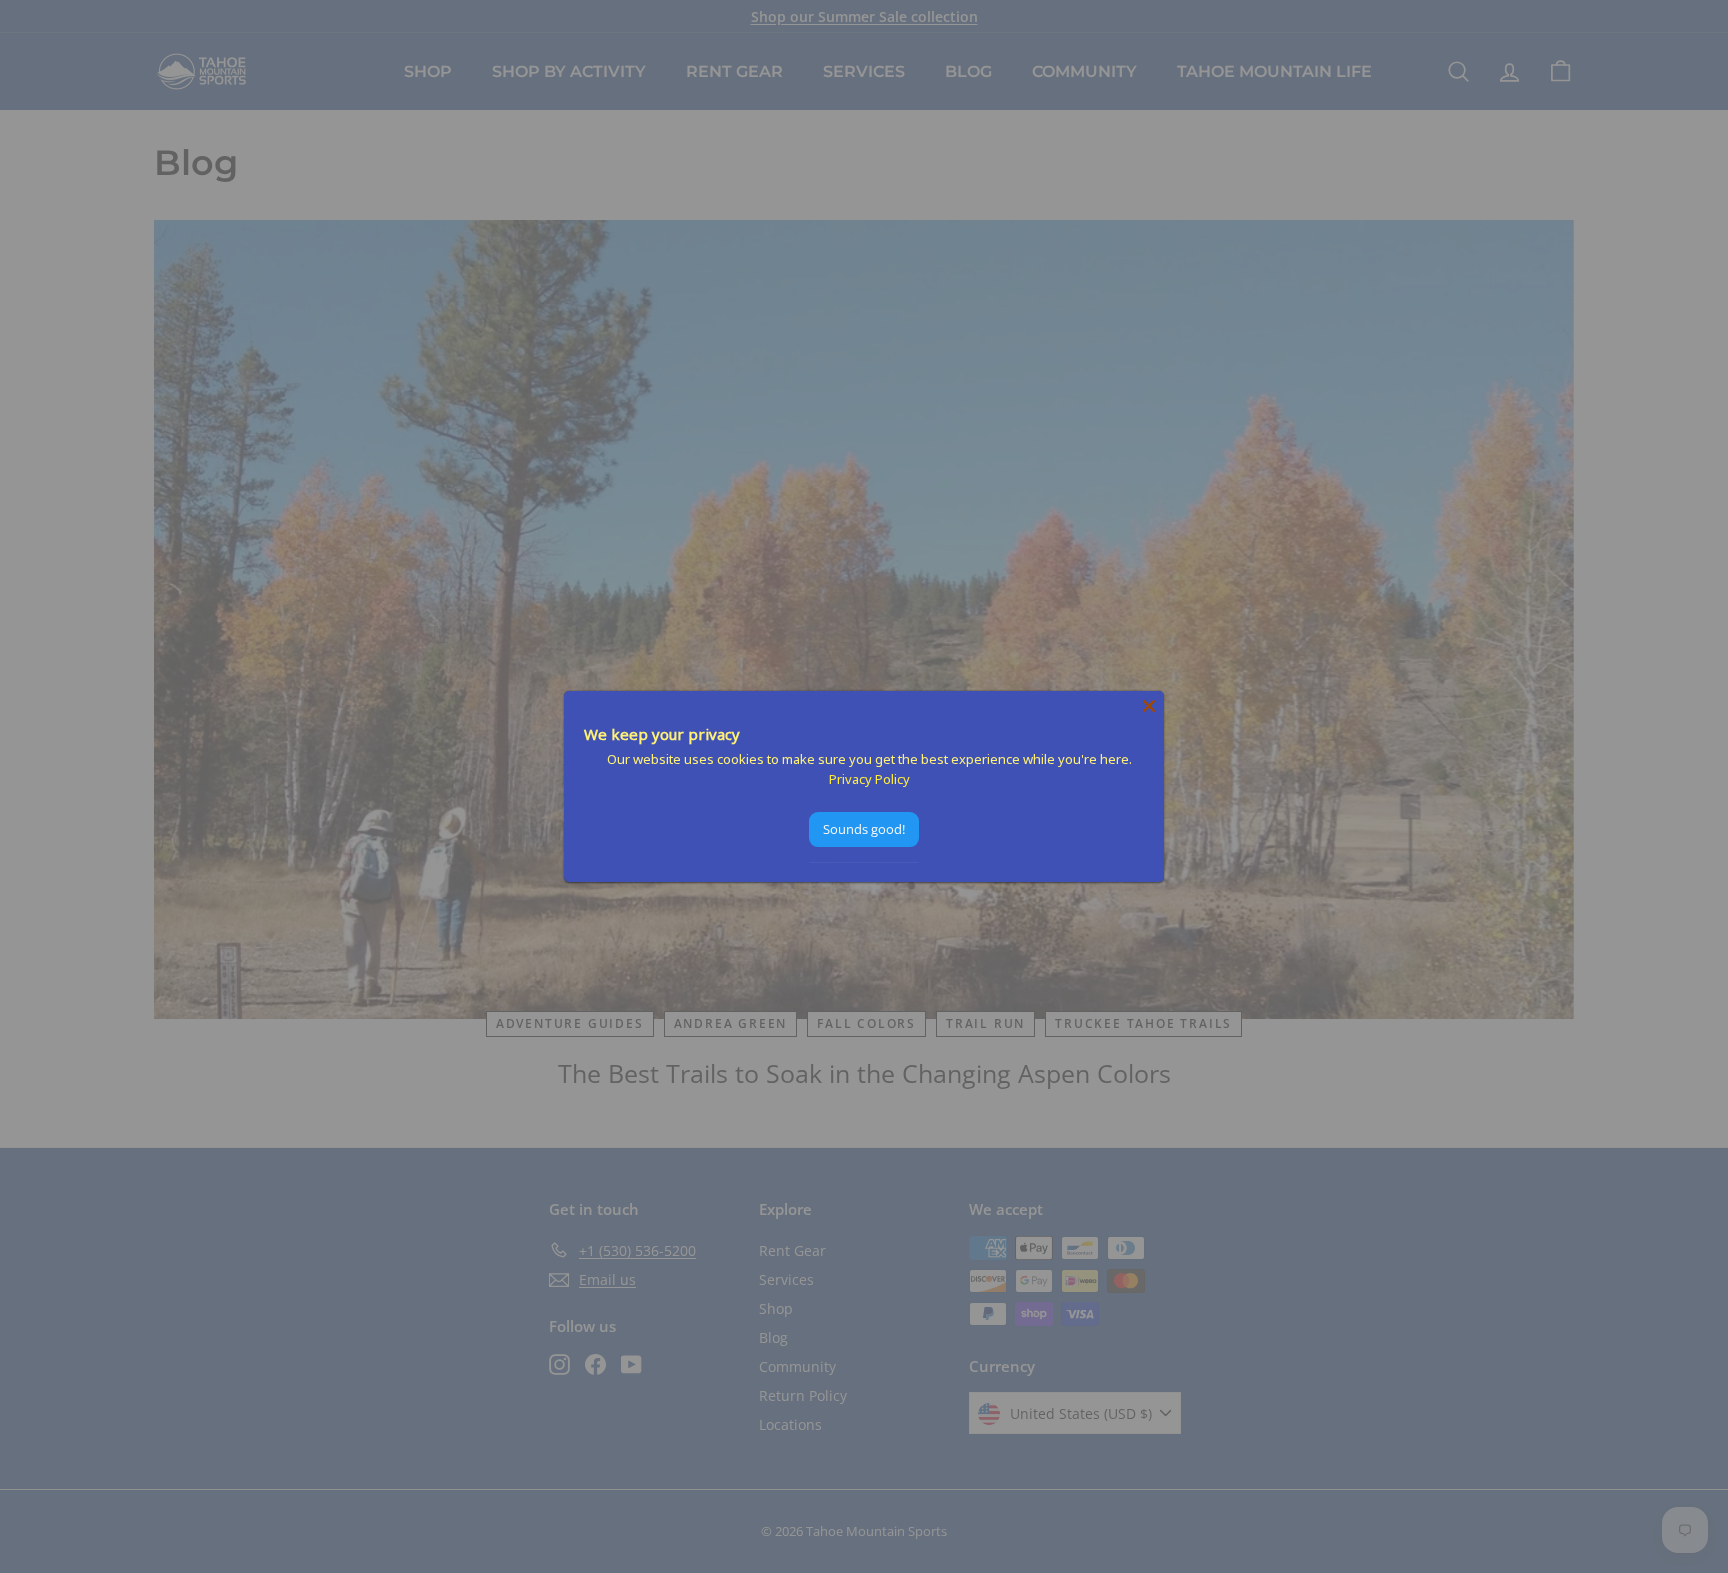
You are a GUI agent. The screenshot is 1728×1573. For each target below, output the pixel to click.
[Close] (1149, 706)
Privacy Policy (869, 779)
